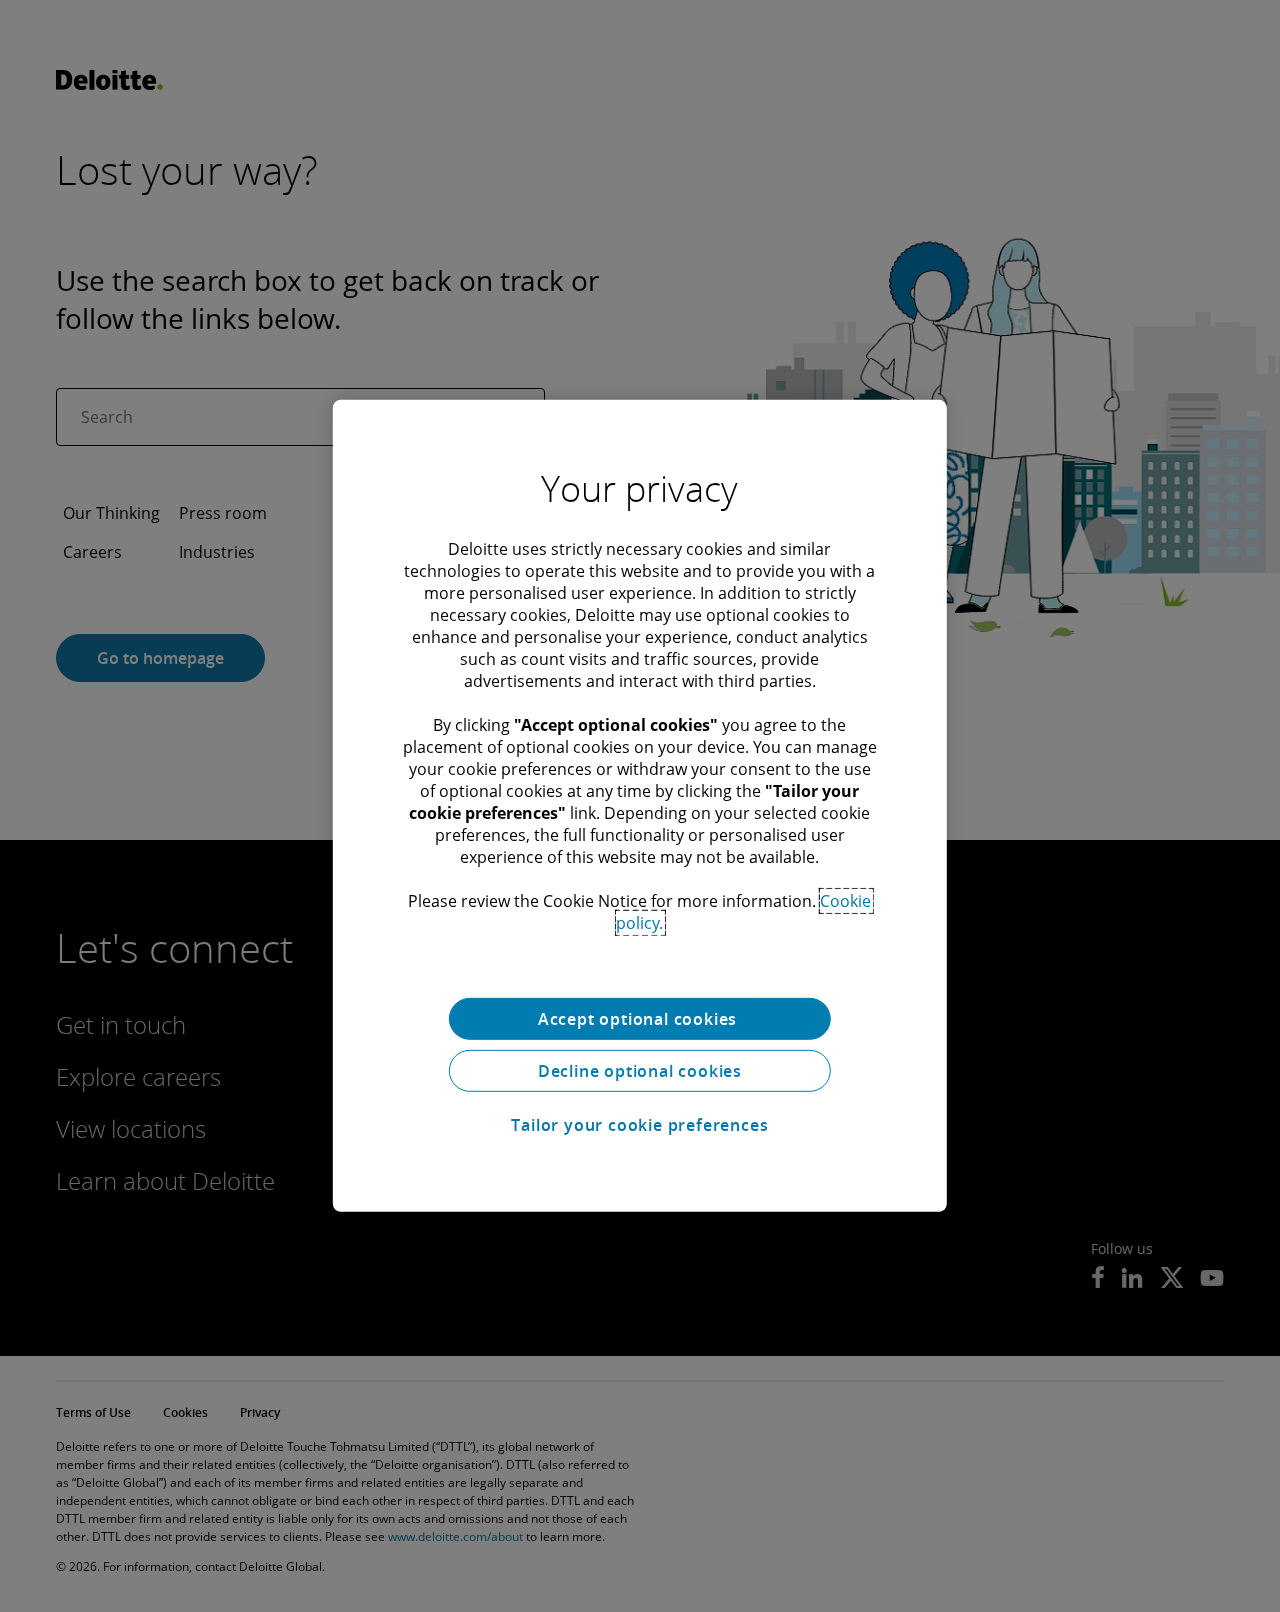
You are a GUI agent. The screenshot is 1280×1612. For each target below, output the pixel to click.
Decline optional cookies (640, 1071)
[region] (640, 806)
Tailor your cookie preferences (639, 1125)
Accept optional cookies (640, 1019)
